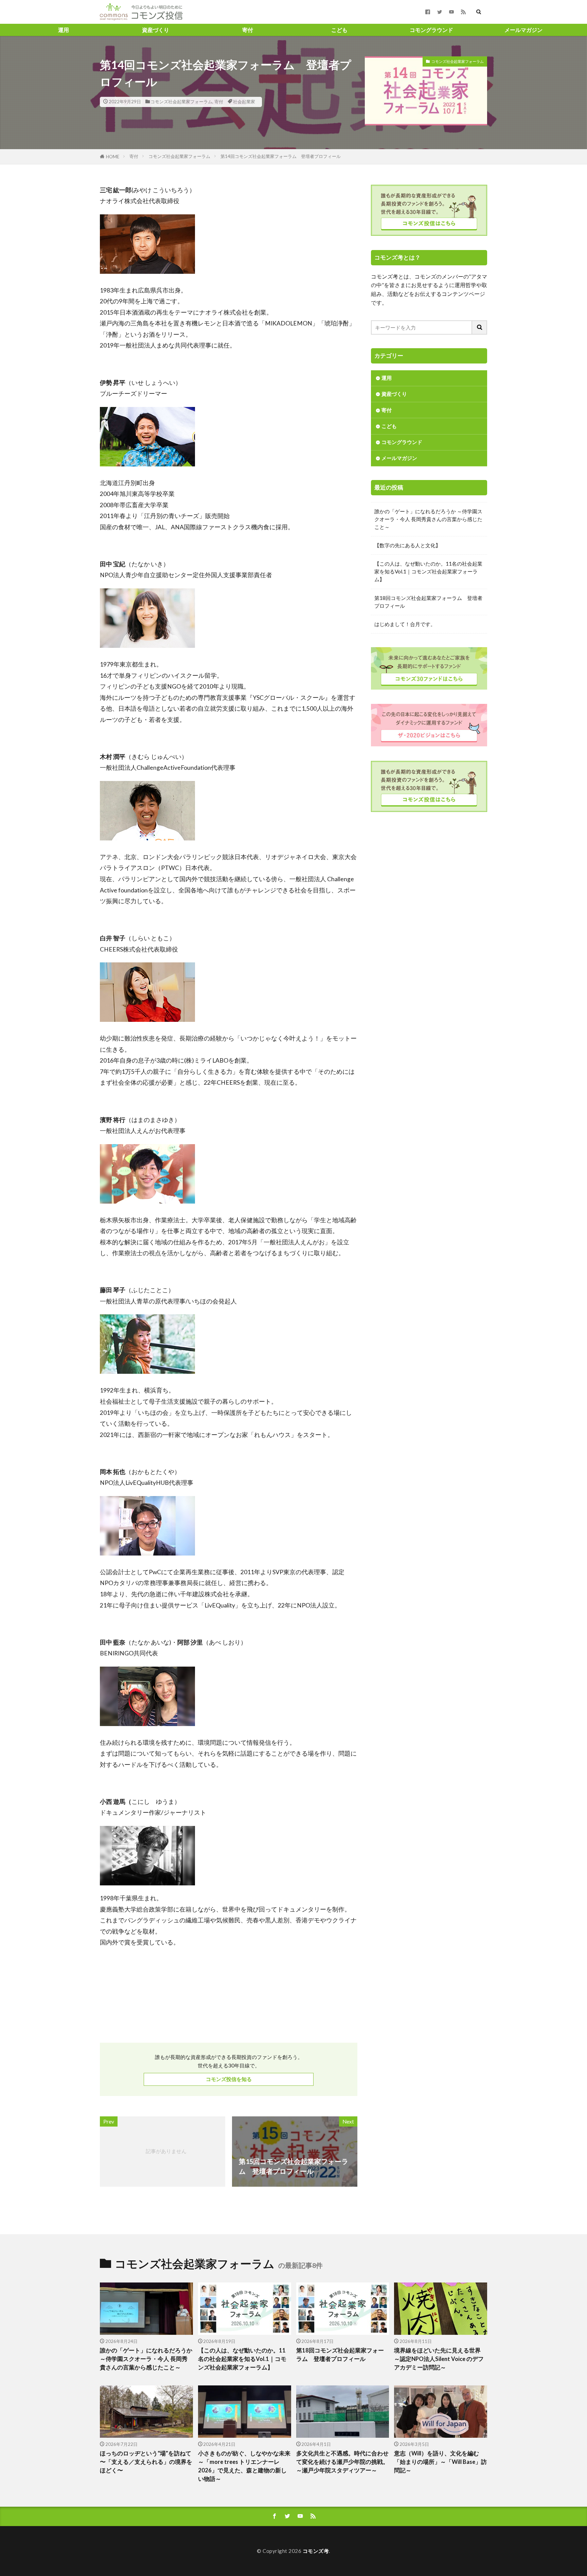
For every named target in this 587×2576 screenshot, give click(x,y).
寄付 (248, 30)
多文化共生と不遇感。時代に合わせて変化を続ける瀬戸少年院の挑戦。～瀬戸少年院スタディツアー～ (342, 2462)
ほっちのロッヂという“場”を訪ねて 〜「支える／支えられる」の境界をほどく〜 (146, 2462)
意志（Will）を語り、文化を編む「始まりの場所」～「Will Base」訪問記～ (440, 2462)
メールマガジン (523, 30)
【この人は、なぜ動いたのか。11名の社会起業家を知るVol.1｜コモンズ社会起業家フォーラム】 (428, 571)
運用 (64, 30)
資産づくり (156, 30)
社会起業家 (244, 102)
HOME (113, 157)
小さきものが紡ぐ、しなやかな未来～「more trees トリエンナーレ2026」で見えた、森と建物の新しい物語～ (244, 2466)
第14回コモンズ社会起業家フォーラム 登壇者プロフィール (281, 156)
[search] (480, 327)
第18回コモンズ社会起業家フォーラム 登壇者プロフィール (428, 602)
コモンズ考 (316, 2551)
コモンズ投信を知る (229, 2079)
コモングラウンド (431, 30)
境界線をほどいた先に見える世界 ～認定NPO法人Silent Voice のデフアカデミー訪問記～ (439, 2359)
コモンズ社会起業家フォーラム (181, 102)
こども (339, 30)
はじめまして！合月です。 (405, 624)
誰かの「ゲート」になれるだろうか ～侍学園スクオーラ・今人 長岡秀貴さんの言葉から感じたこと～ (428, 519)
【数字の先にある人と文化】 (407, 545)
